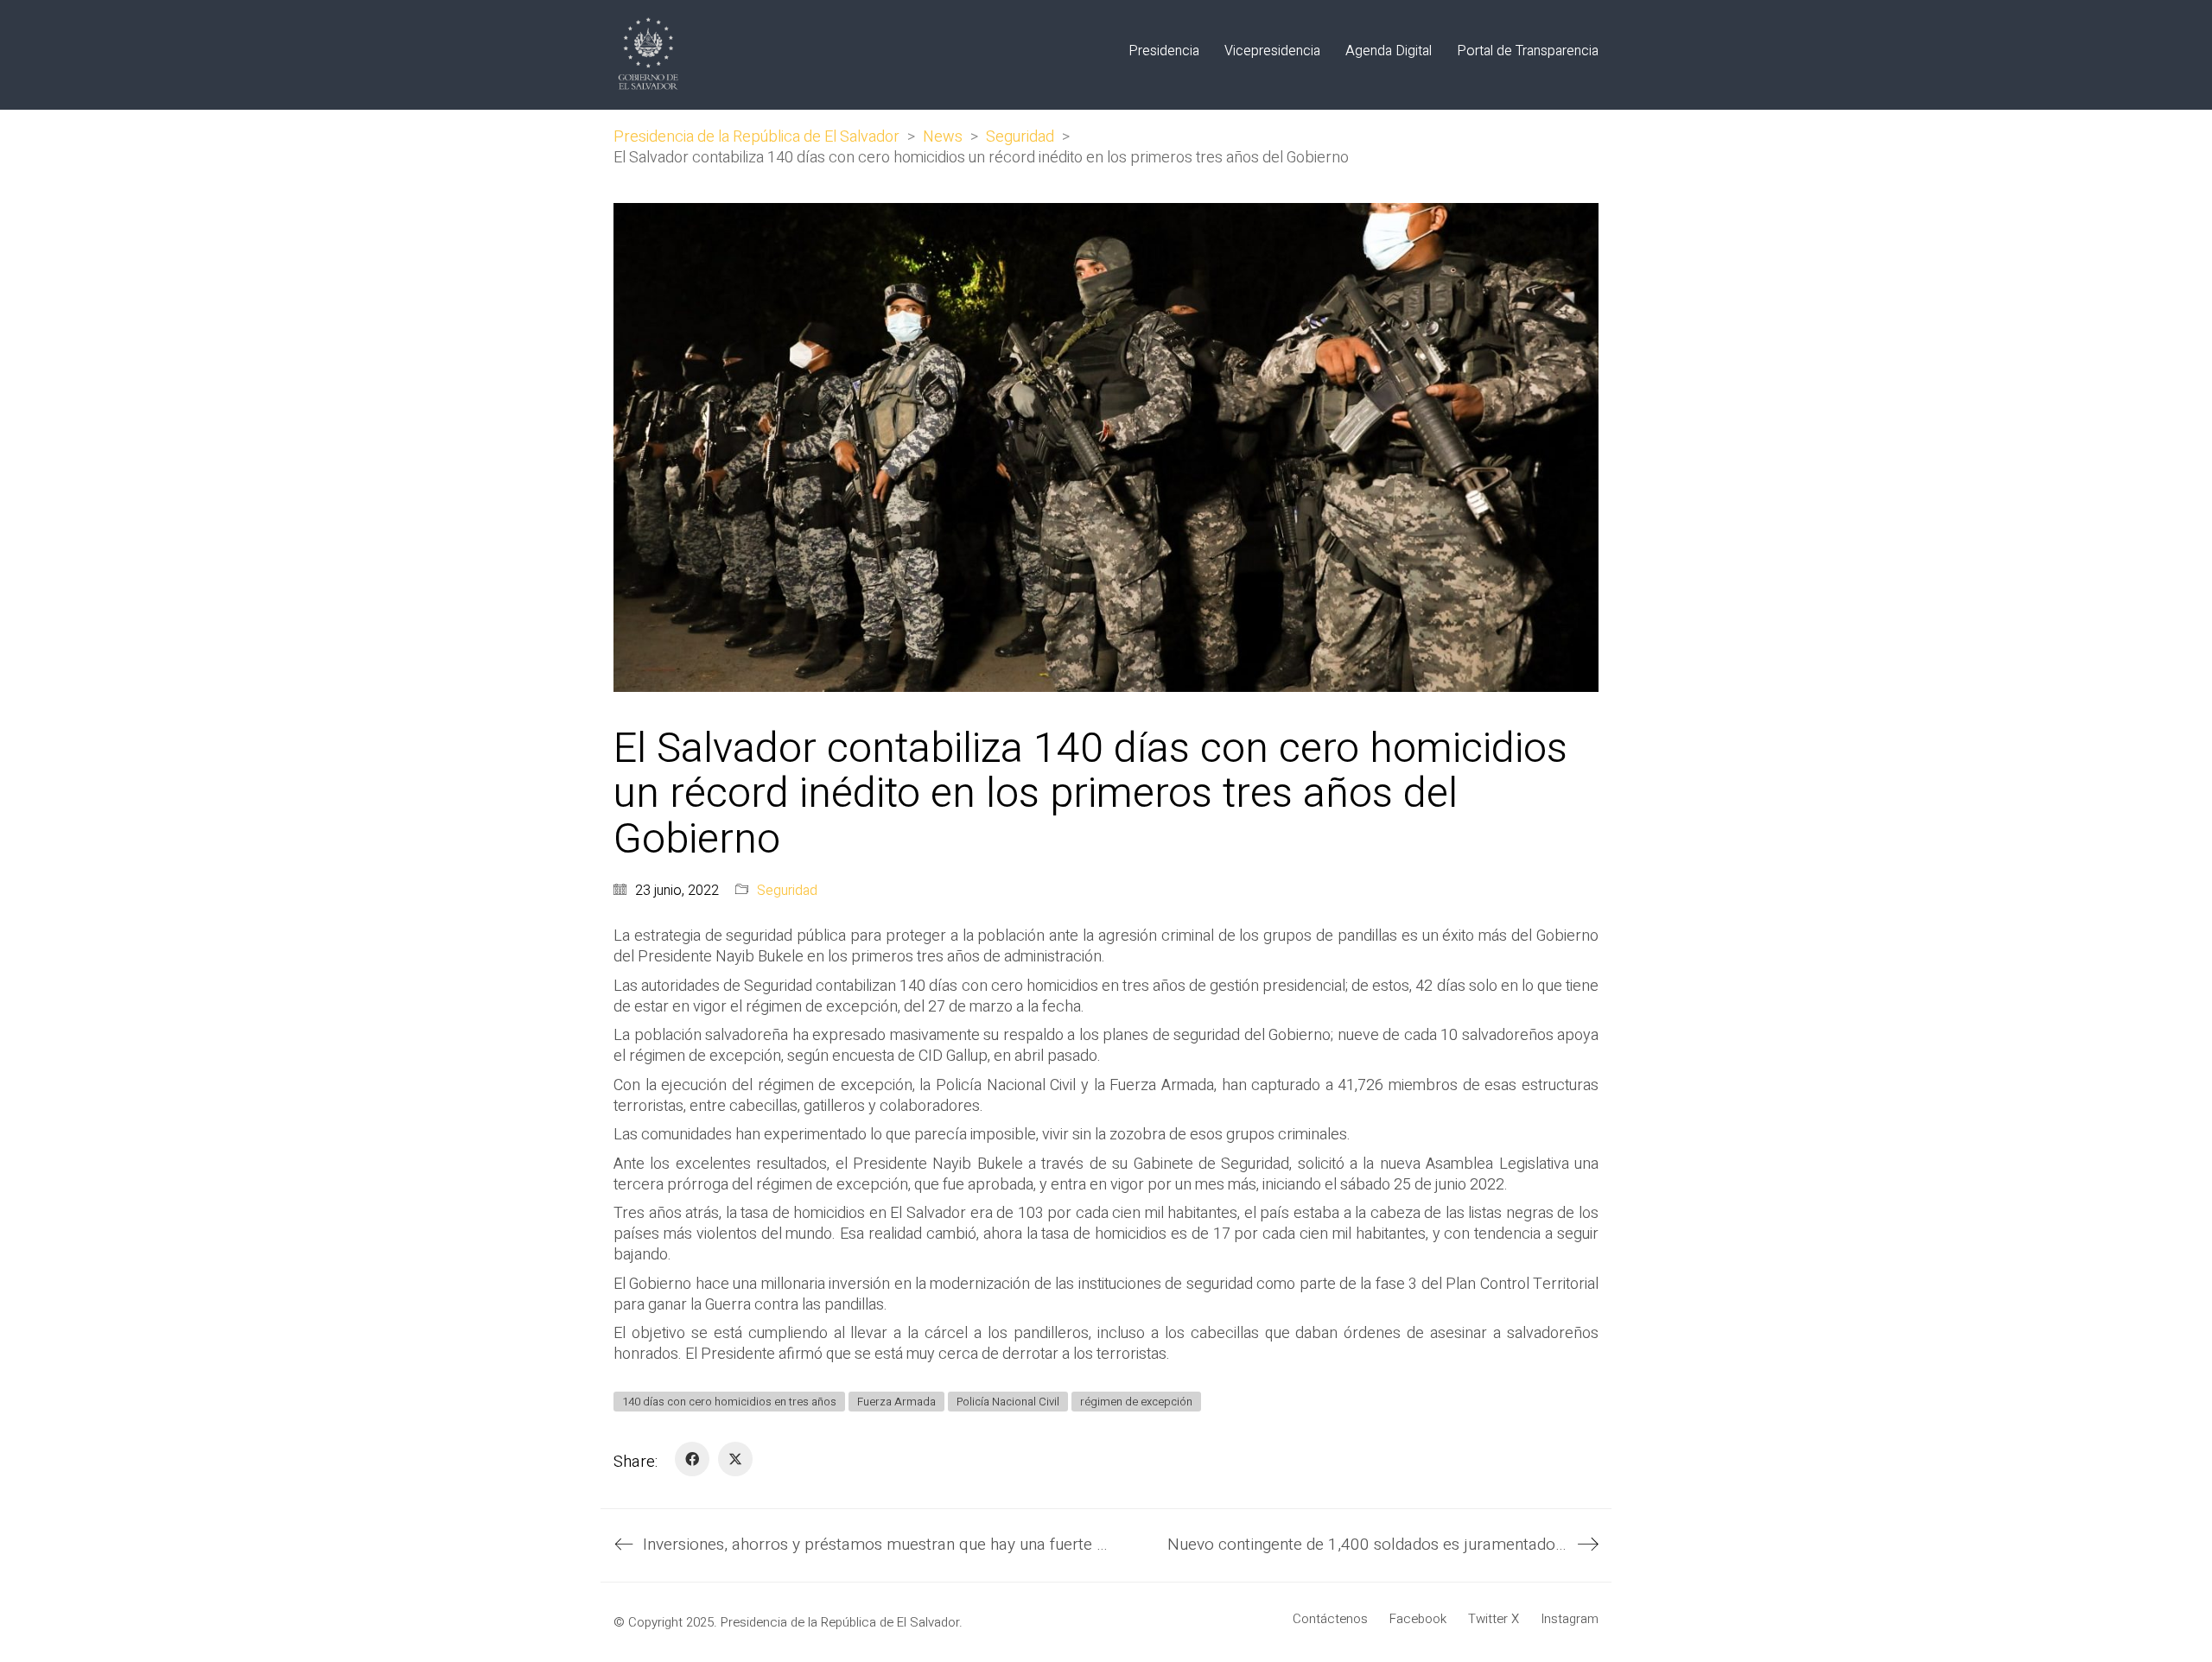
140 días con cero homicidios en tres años (729, 1402)
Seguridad (787, 891)
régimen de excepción (1136, 1402)
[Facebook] (692, 1459)
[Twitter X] (735, 1459)
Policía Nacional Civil (1008, 1402)
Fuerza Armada (896, 1402)
